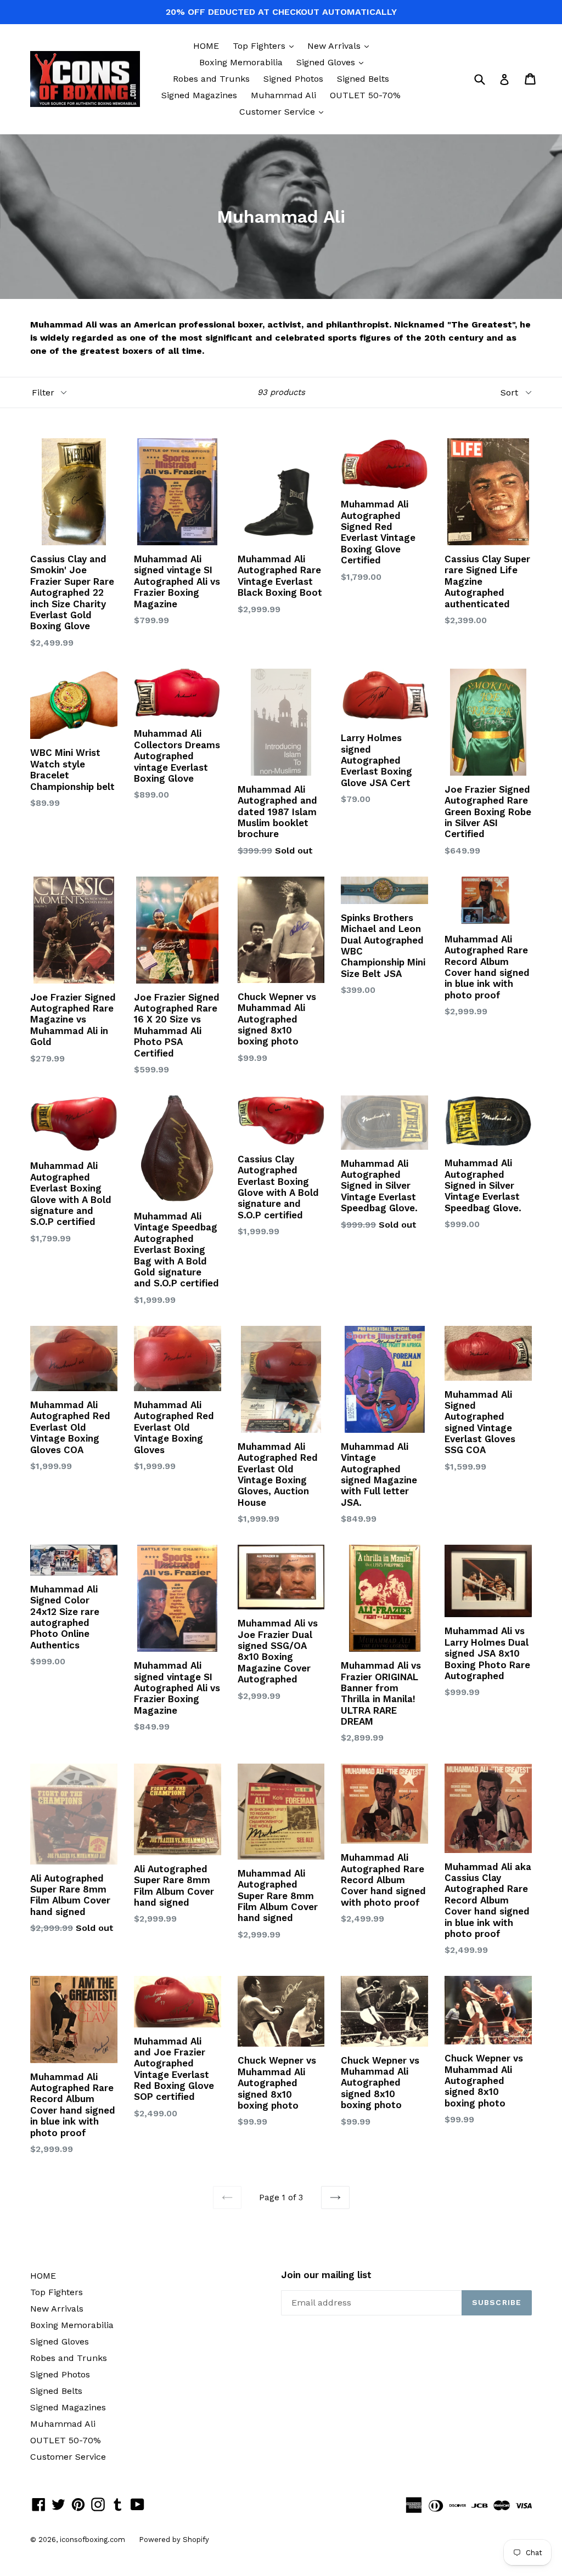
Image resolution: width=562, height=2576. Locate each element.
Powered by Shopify (174, 2540)
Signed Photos (293, 79)
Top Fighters (266, 46)
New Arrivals (341, 46)
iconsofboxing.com (92, 2540)
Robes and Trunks (211, 79)
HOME (206, 46)
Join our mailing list (326, 2275)
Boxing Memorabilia (241, 62)
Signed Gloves (333, 62)
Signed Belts (363, 79)
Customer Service (284, 111)
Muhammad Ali (283, 95)
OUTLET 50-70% (365, 95)
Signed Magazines (199, 95)
